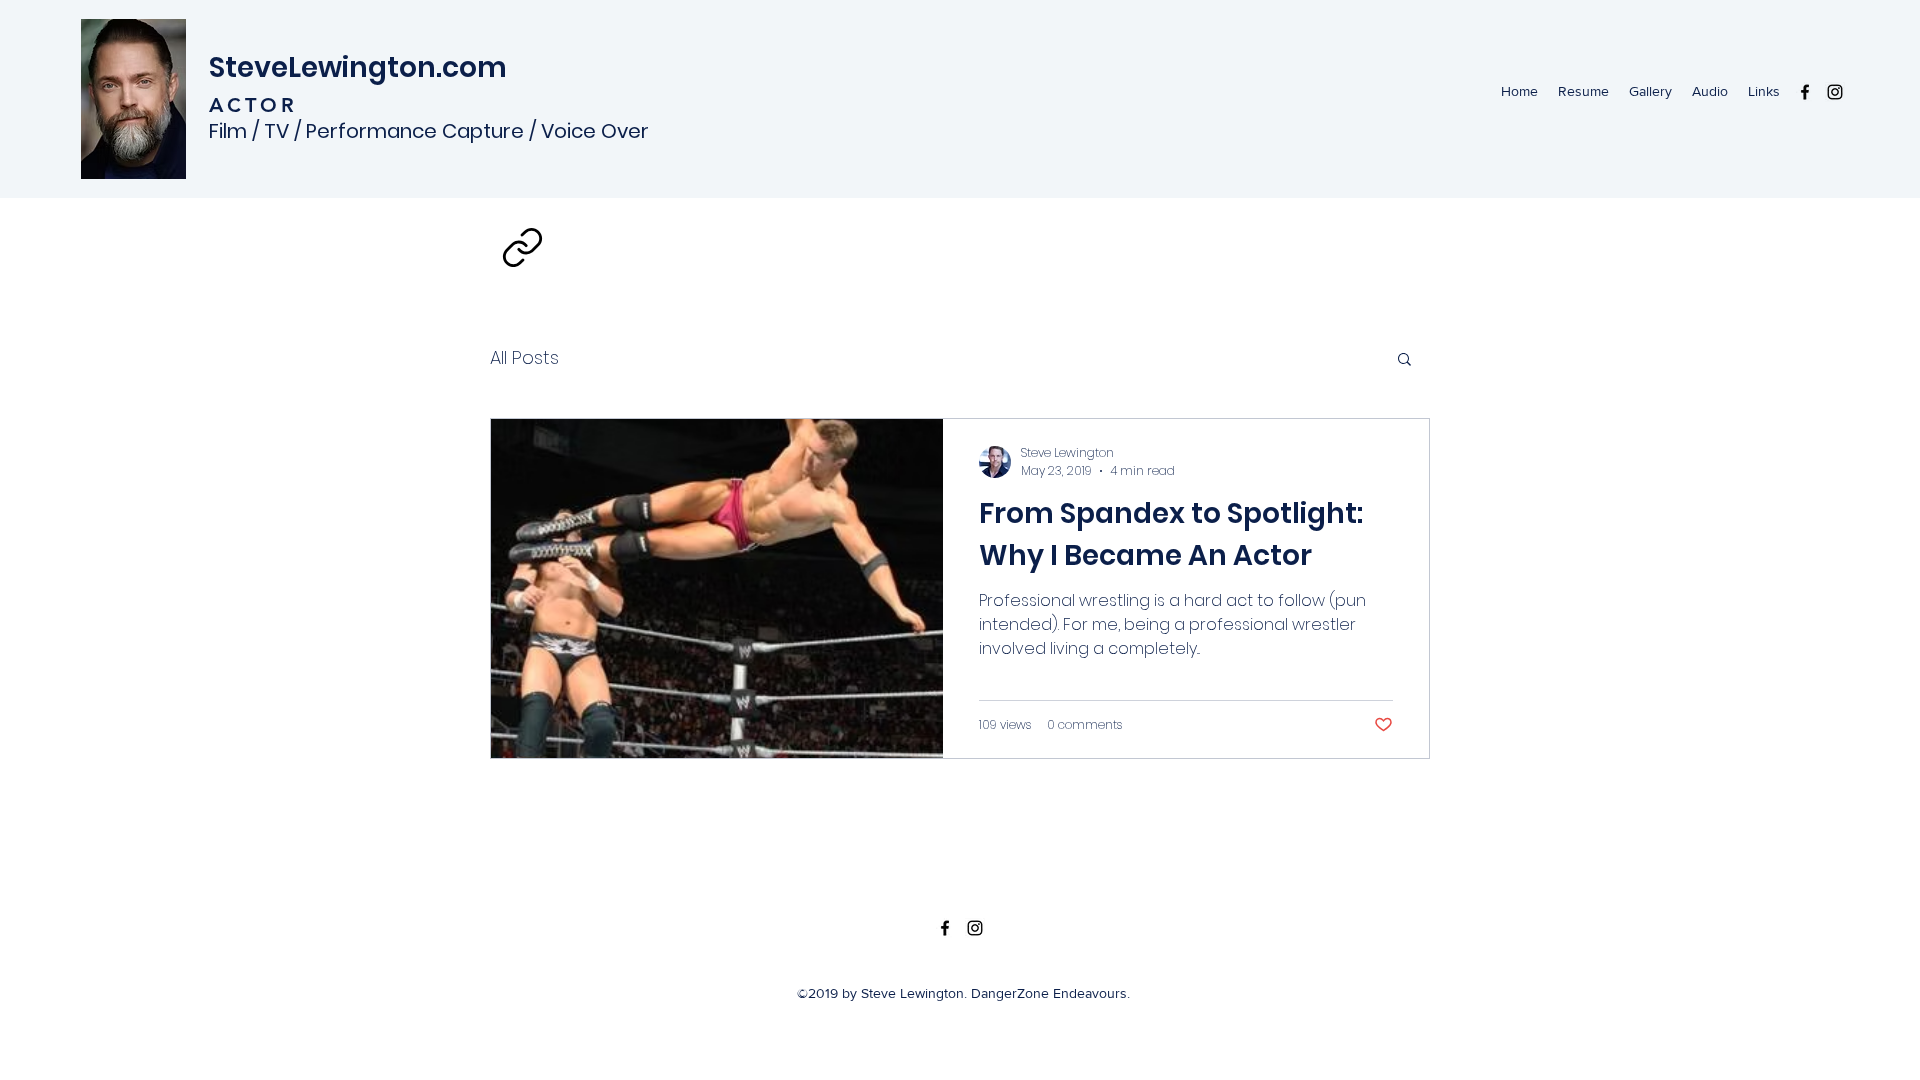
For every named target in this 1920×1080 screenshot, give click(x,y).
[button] (1404, 360)
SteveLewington (322, 67)
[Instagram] (1835, 92)
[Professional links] (522, 247)
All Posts (524, 357)
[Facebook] (1805, 92)
